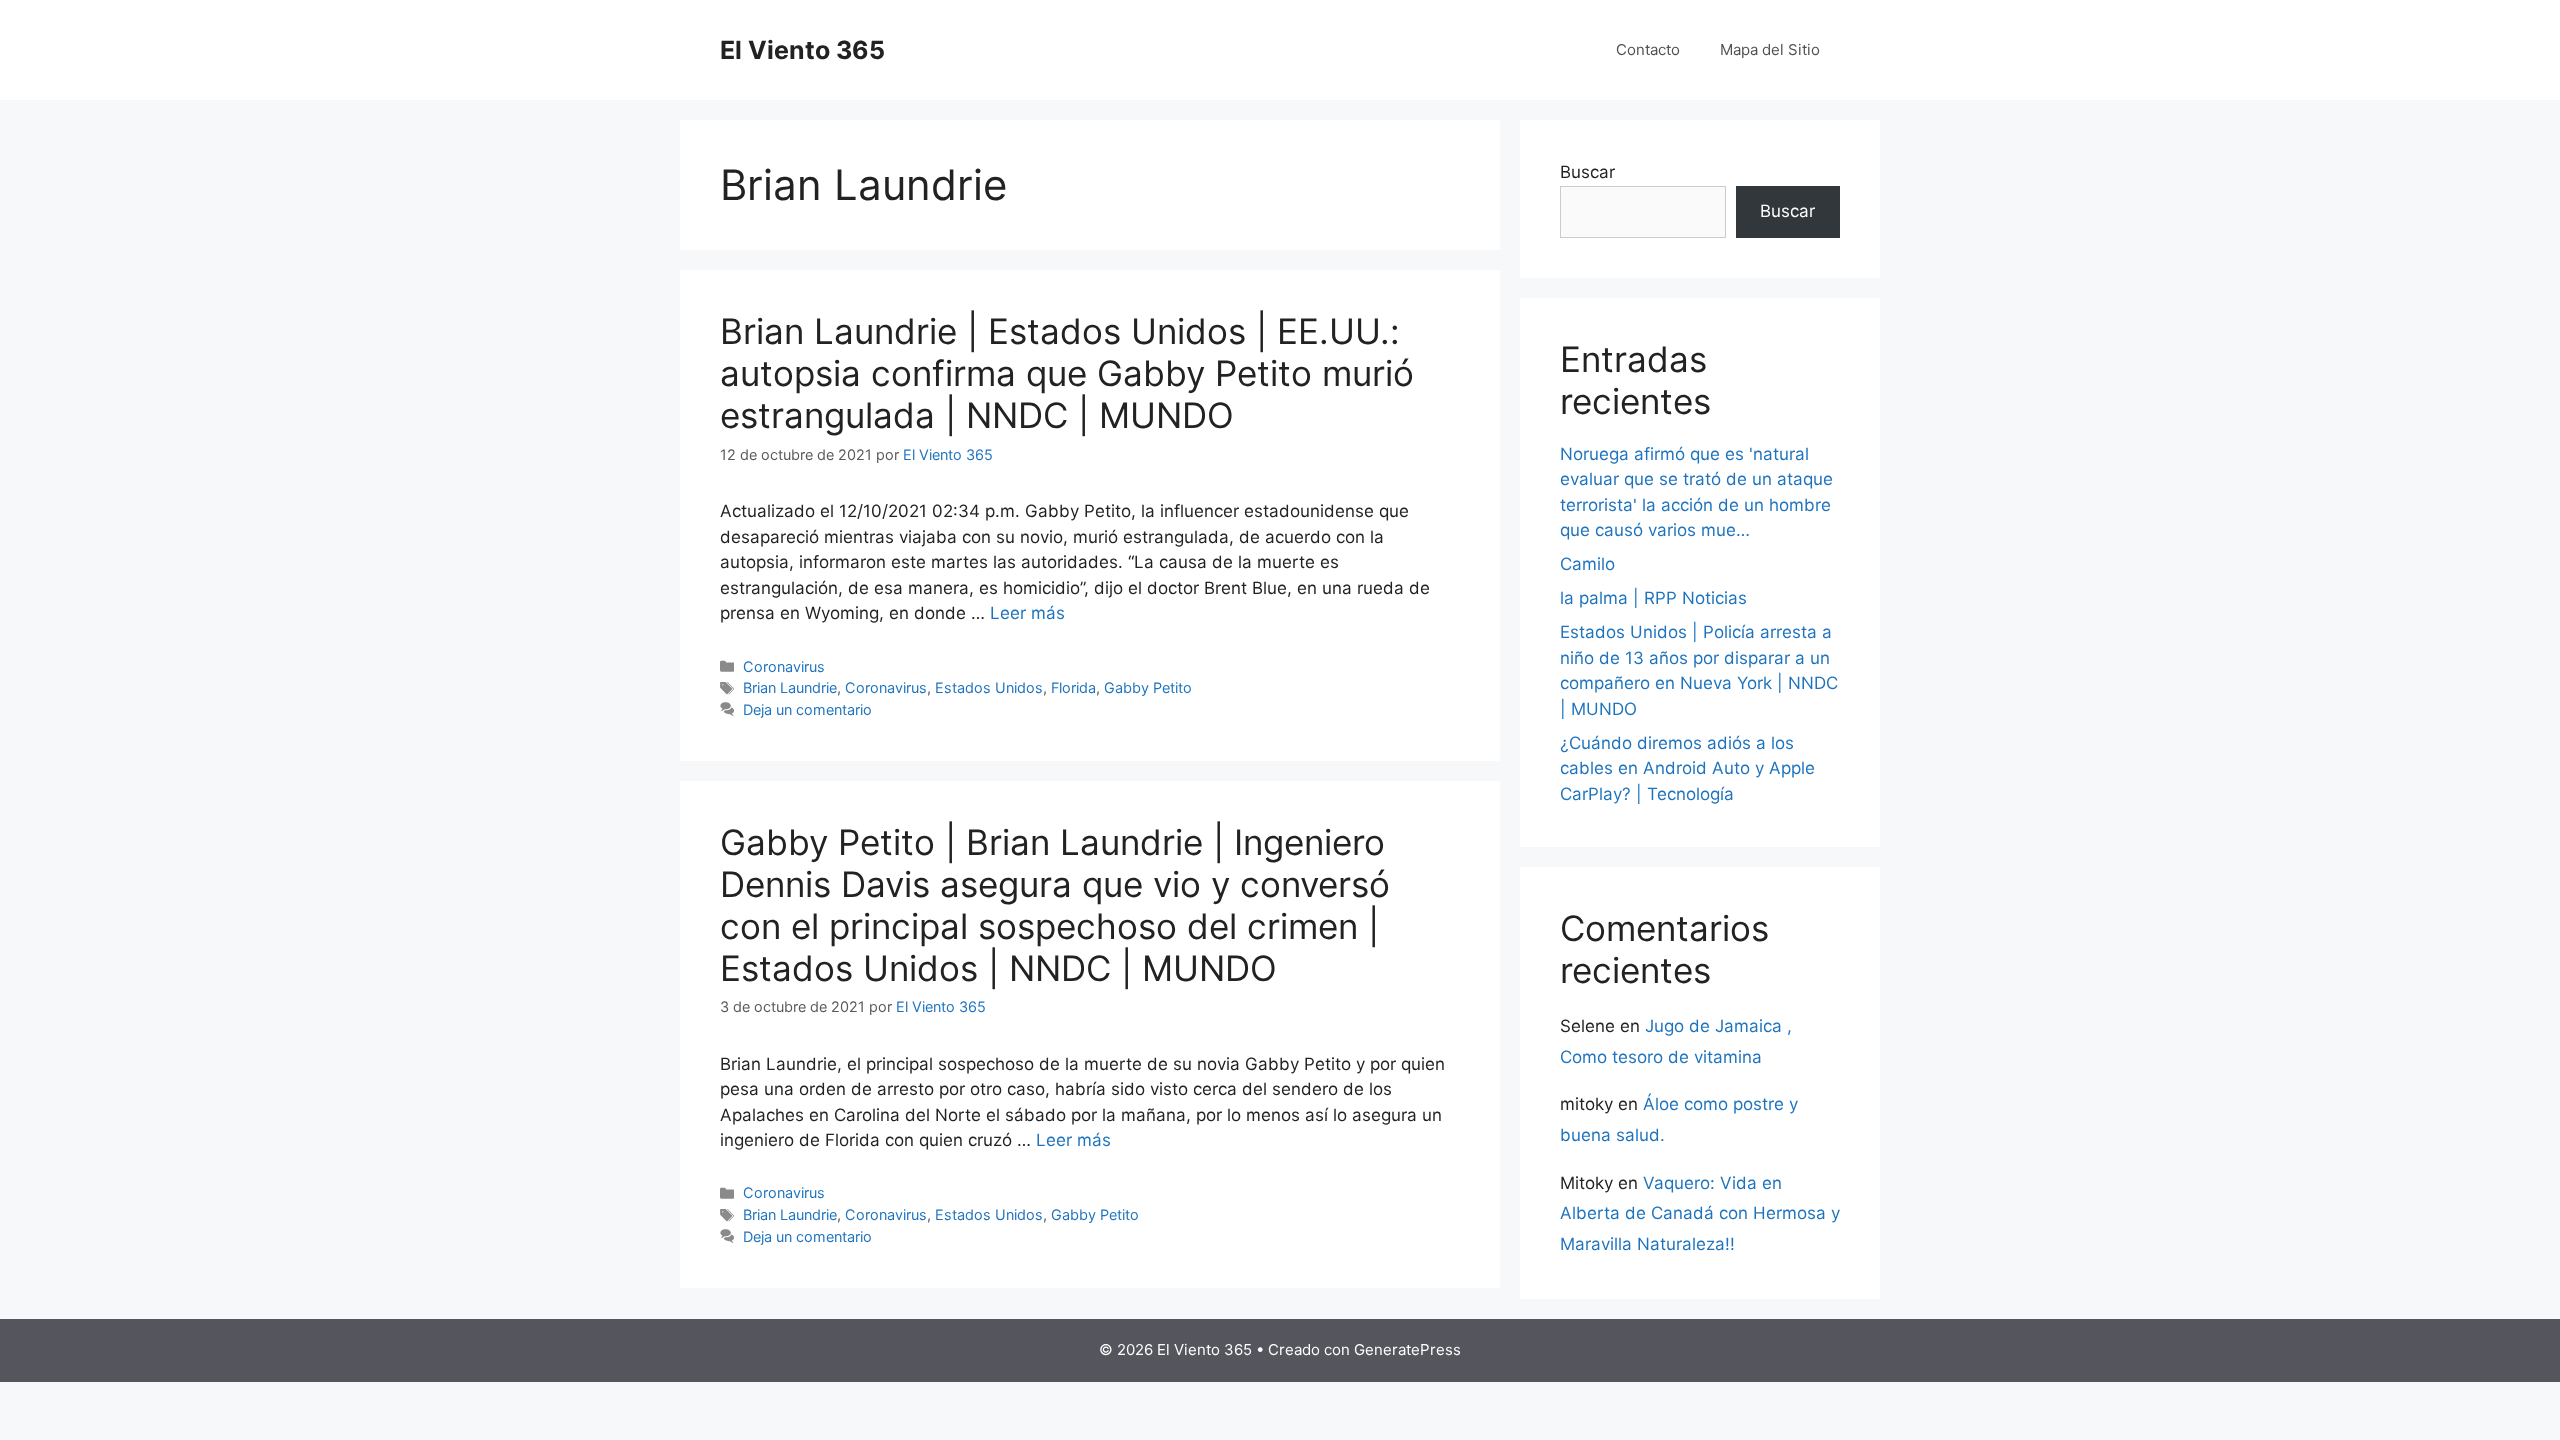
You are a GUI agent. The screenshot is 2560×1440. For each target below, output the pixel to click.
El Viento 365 (802, 50)
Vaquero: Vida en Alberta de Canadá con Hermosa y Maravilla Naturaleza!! (1700, 1213)
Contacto (1648, 49)
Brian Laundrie (790, 687)
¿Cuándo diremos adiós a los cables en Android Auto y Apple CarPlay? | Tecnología (1687, 768)
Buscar (1587, 172)
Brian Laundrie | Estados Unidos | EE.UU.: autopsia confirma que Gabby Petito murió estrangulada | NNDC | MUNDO (1067, 373)
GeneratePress (1407, 1349)
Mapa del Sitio (1770, 49)
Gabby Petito (1148, 687)
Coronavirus (784, 666)
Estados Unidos (989, 687)
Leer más (1027, 613)
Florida (1073, 687)
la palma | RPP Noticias (1653, 598)
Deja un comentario (807, 709)
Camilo (1587, 564)
